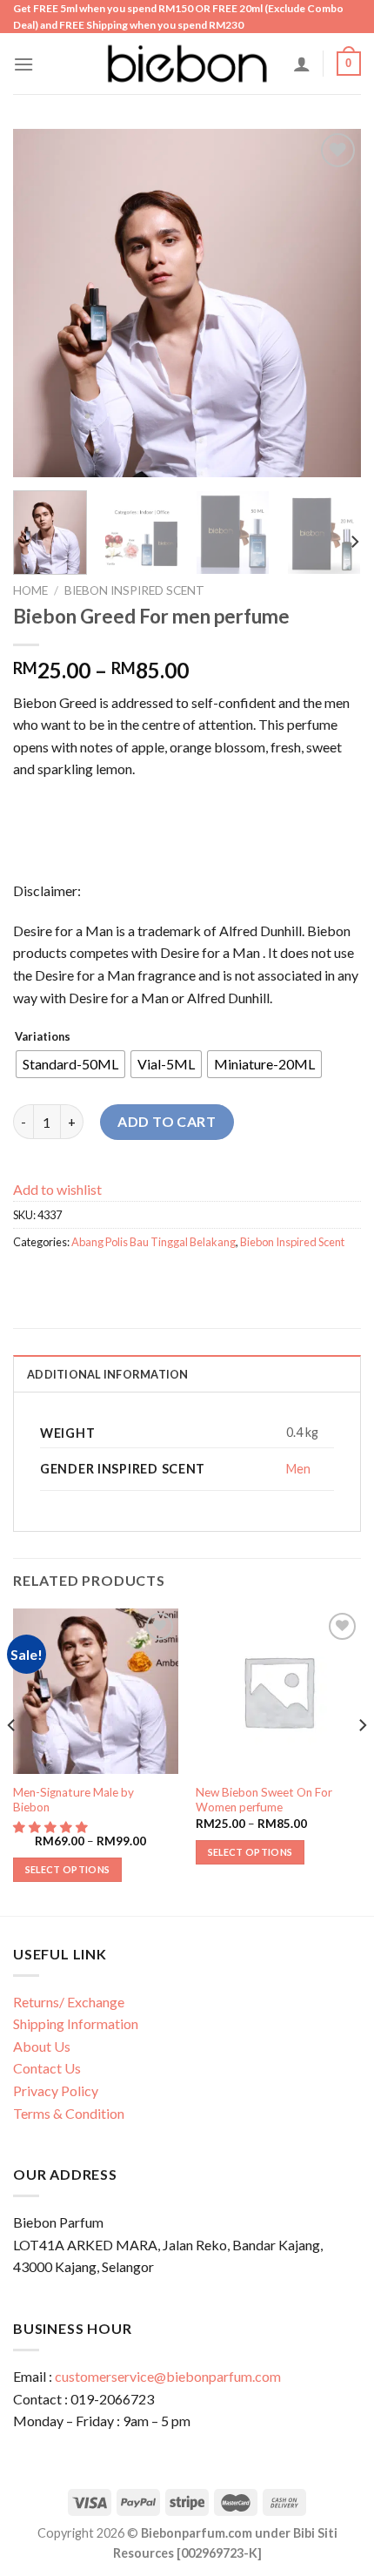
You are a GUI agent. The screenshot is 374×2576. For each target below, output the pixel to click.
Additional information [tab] (108, 1374)
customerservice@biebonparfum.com (168, 2376)
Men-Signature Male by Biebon (73, 1800)
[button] (52, 1827)
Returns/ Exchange (69, 2002)
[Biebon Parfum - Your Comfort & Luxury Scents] (187, 64)
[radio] (70, 1064)
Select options (68, 1869)
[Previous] (42, 303)
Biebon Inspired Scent (134, 590)
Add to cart (167, 1121)
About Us (42, 2046)
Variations (43, 1037)
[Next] (332, 303)
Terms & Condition (69, 2113)
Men (298, 1469)
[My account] (302, 64)
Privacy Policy (56, 2090)
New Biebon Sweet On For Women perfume (264, 1800)
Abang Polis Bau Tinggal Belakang (154, 1242)
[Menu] (23, 64)
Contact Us (47, 2068)
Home (30, 590)
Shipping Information (76, 2023)
